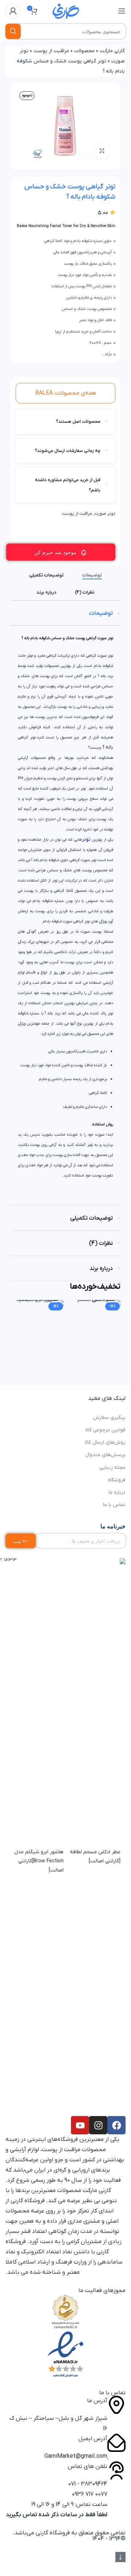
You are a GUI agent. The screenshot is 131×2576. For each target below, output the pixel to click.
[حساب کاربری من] (13, 11)
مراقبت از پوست (51, 51)
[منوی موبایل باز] (122, 11)
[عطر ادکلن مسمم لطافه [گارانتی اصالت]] (94, 1573)
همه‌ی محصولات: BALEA (66, 393)
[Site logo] (65, 11)
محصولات (84, 51)
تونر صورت (105, 514)
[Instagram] (98, 2125)
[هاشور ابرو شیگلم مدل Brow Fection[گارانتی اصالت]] (37, 1573)
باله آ (108, 747)
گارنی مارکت (112, 51)
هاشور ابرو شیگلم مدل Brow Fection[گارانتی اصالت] (39, 1861)
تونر (86, 839)
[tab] (92, 575)
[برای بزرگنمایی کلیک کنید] (102, 151)
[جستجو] (13, 31)
